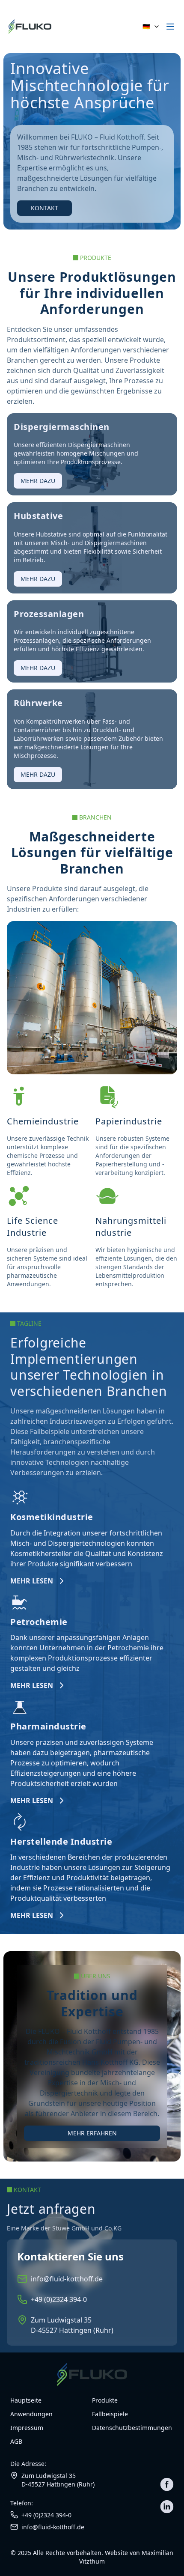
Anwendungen (31, 2414)
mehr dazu (38, 481)
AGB (16, 2441)
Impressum (27, 2428)
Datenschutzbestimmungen (132, 2428)
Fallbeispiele (110, 2414)
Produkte (105, 2400)
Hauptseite (26, 2400)
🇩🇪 (146, 26)
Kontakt (45, 208)
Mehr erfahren (92, 2133)
